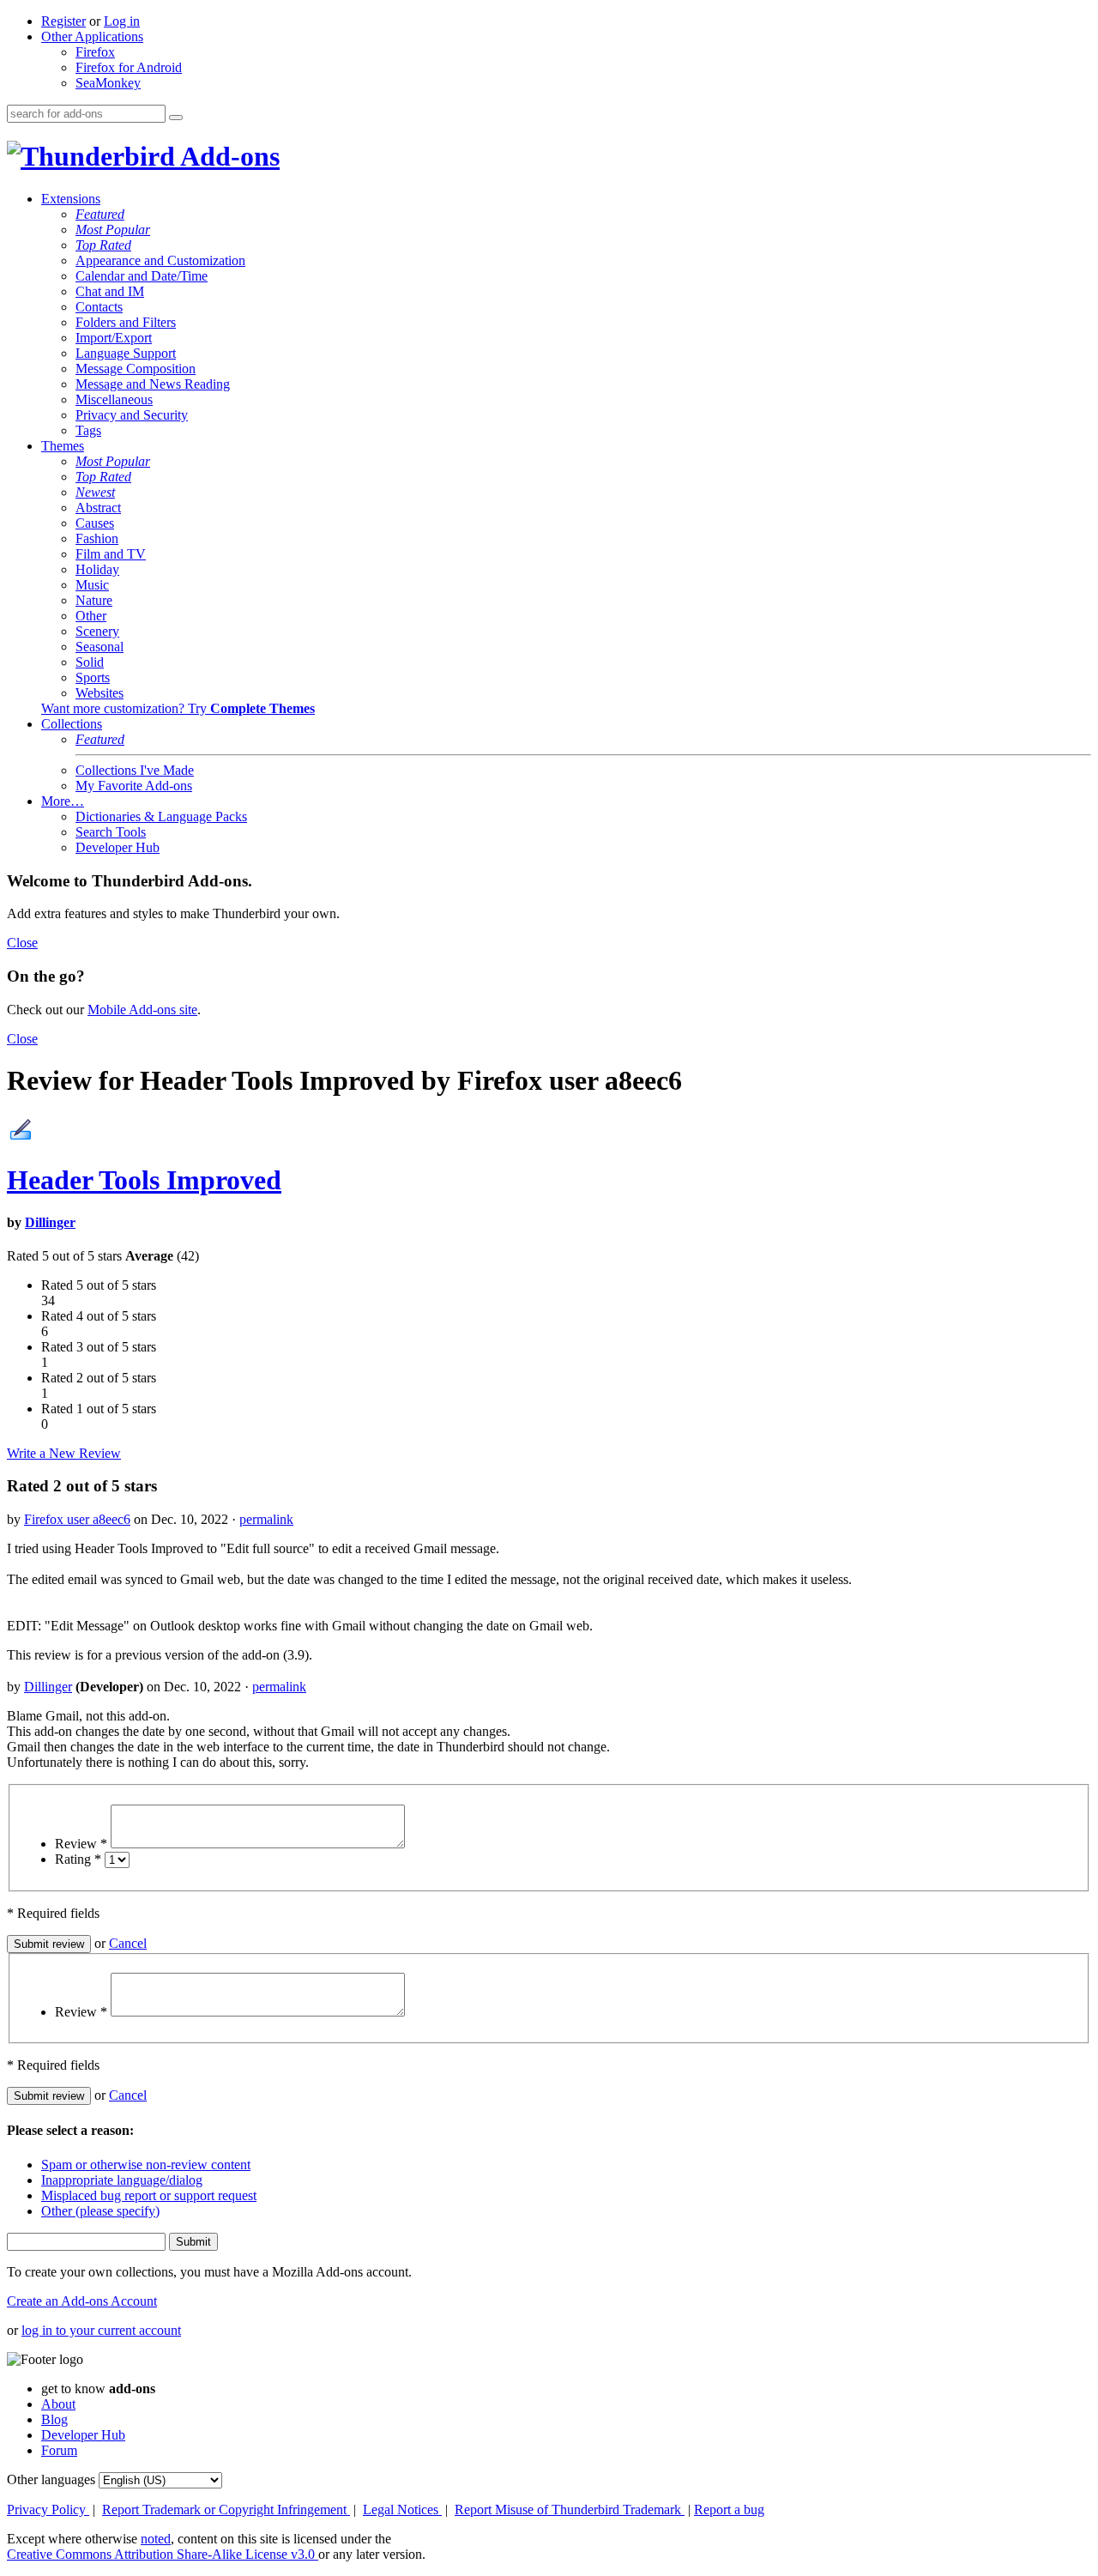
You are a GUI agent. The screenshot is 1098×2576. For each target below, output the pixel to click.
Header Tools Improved (144, 1180)
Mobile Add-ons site (142, 1010)
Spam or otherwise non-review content (146, 2165)
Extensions (71, 199)
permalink (266, 1519)
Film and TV (111, 554)
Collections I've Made (135, 770)
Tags (88, 430)
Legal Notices (402, 2509)
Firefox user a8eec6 (77, 1519)
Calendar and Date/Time (142, 276)
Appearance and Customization (160, 260)
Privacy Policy (48, 2509)
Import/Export (114, 338)
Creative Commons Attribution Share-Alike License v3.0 (163, 2554)
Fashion (97, 538)
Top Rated (103, 245)
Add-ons (227, 156)
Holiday (97, 569)
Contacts (99, 307)
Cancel (128, 1943)
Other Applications (92, 36)
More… (63, 801)
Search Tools (111, 832)
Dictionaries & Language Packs (161, 816)
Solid (90, 662)
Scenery (97, 631)
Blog (54, 2419)
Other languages (51, 2479)
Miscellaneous (114, 399)
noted (156, 2539)
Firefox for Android (129, 67)
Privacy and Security (132, 415)
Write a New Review (64, 1453)
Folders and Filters (126, 322)
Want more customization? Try (178, 708)
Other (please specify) (100, 2211)
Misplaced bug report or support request (149, 2195)
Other (91, 616)
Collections (72, 724)
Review (81, 1844)
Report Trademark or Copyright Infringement (226, 2509)
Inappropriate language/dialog (122, 2180)
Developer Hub (118, 847)
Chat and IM (110, 291)
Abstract (98, 508)
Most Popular (113, 230)
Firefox (95, 52)
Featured (100, 214)
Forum (59, 2450)
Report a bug (729, 2509)
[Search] (176, 118)
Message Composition (136, 369)
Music (92, 585)
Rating (78, 1859)
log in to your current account (101, 2330)
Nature (94, 600)
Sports (93, 677)
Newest (95, 492)
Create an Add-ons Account (82, 2301)
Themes (63, 446)
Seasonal (100, 647)
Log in (122, 21)
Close (22, 943)
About (58, 2404)
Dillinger (50, 1222)
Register (63, 21)
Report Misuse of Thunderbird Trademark (570, 2509)
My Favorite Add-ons (134, 786)
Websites (100, 693)
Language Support (126, 353)
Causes (95, 523)
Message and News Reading (153, 384)
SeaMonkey (108, 83)
